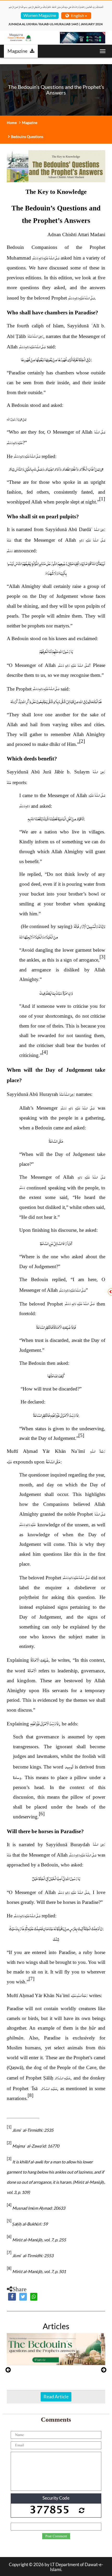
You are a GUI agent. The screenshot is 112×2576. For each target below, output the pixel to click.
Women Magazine (40, 15)
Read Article (56, 2396)
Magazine (17, 51)
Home (12, 122)
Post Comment (56, 2536)
